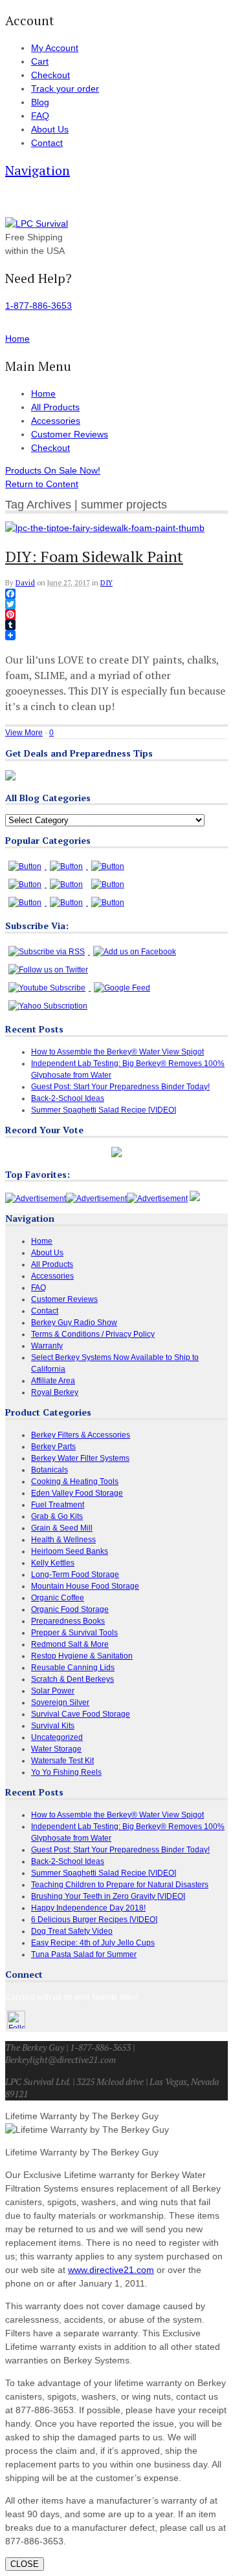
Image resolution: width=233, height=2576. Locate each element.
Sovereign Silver (60, 1702)
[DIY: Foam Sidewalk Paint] (105, 528)
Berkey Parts (53, 1447)
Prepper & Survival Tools (74, 1633)
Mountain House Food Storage (85, 1586)
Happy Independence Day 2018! (88, 1908)
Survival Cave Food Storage (81, 1714)
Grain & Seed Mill (62, 1528)
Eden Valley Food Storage (77, 1493)
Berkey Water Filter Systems (80, 1458)
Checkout (50, 75)
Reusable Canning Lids (73, 1668)
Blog (40, 102)
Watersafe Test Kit (62, 1761)
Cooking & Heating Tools (75, 1482)
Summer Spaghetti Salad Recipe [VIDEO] (104, 1110)
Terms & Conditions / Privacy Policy (93, 1334)
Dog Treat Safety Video (72, 1931)
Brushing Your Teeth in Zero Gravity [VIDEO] (108, 1896)
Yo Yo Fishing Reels (66, 1772)
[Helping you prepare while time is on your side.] (37, 224)
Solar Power (53, 1691)
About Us (50, 129)
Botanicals (50, 1470)
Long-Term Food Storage (75, 1575)
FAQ (40, 116)
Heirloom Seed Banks (70, 1551)
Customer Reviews (70, 434)
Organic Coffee (58, 1598)
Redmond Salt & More (70, 1644)
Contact (47, 143)
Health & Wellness (63, 1540)
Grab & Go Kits (57, 1516)
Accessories (56, 421)
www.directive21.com (111, 2270)
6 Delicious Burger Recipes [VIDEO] (94, 1920)
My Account (55, 48)
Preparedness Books (68, 1621)
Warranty (47, 1346)
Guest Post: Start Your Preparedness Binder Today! (120, 1087)
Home (43, 393)
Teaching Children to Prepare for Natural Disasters (120, 1885)
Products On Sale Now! (53, 470)
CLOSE (25, 2564)
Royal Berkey (55, 1392)
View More (24, 733)
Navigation (38, 170)
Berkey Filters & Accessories (81, 1435)
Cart (40, 61)
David (25, 583)
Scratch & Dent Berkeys (72, 1679)
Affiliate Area (53, 1381)
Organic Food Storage (70, 1609)
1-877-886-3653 (39, 306)
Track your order (65, 89)
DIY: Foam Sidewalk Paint (94, 556)
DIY (106, 583)
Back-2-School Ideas (68, 1098)
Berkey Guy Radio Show (74, 1323)
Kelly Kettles (53, 1563)
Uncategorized (57, 1737)
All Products (55, 407)
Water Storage (56, 1749)
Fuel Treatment (58, 1505)
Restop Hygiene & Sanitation (82, 1656)
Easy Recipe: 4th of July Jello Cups (93, 1943)
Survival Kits (53, 1726)
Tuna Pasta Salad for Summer (84, 1954)
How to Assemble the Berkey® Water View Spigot (117, 1052)
